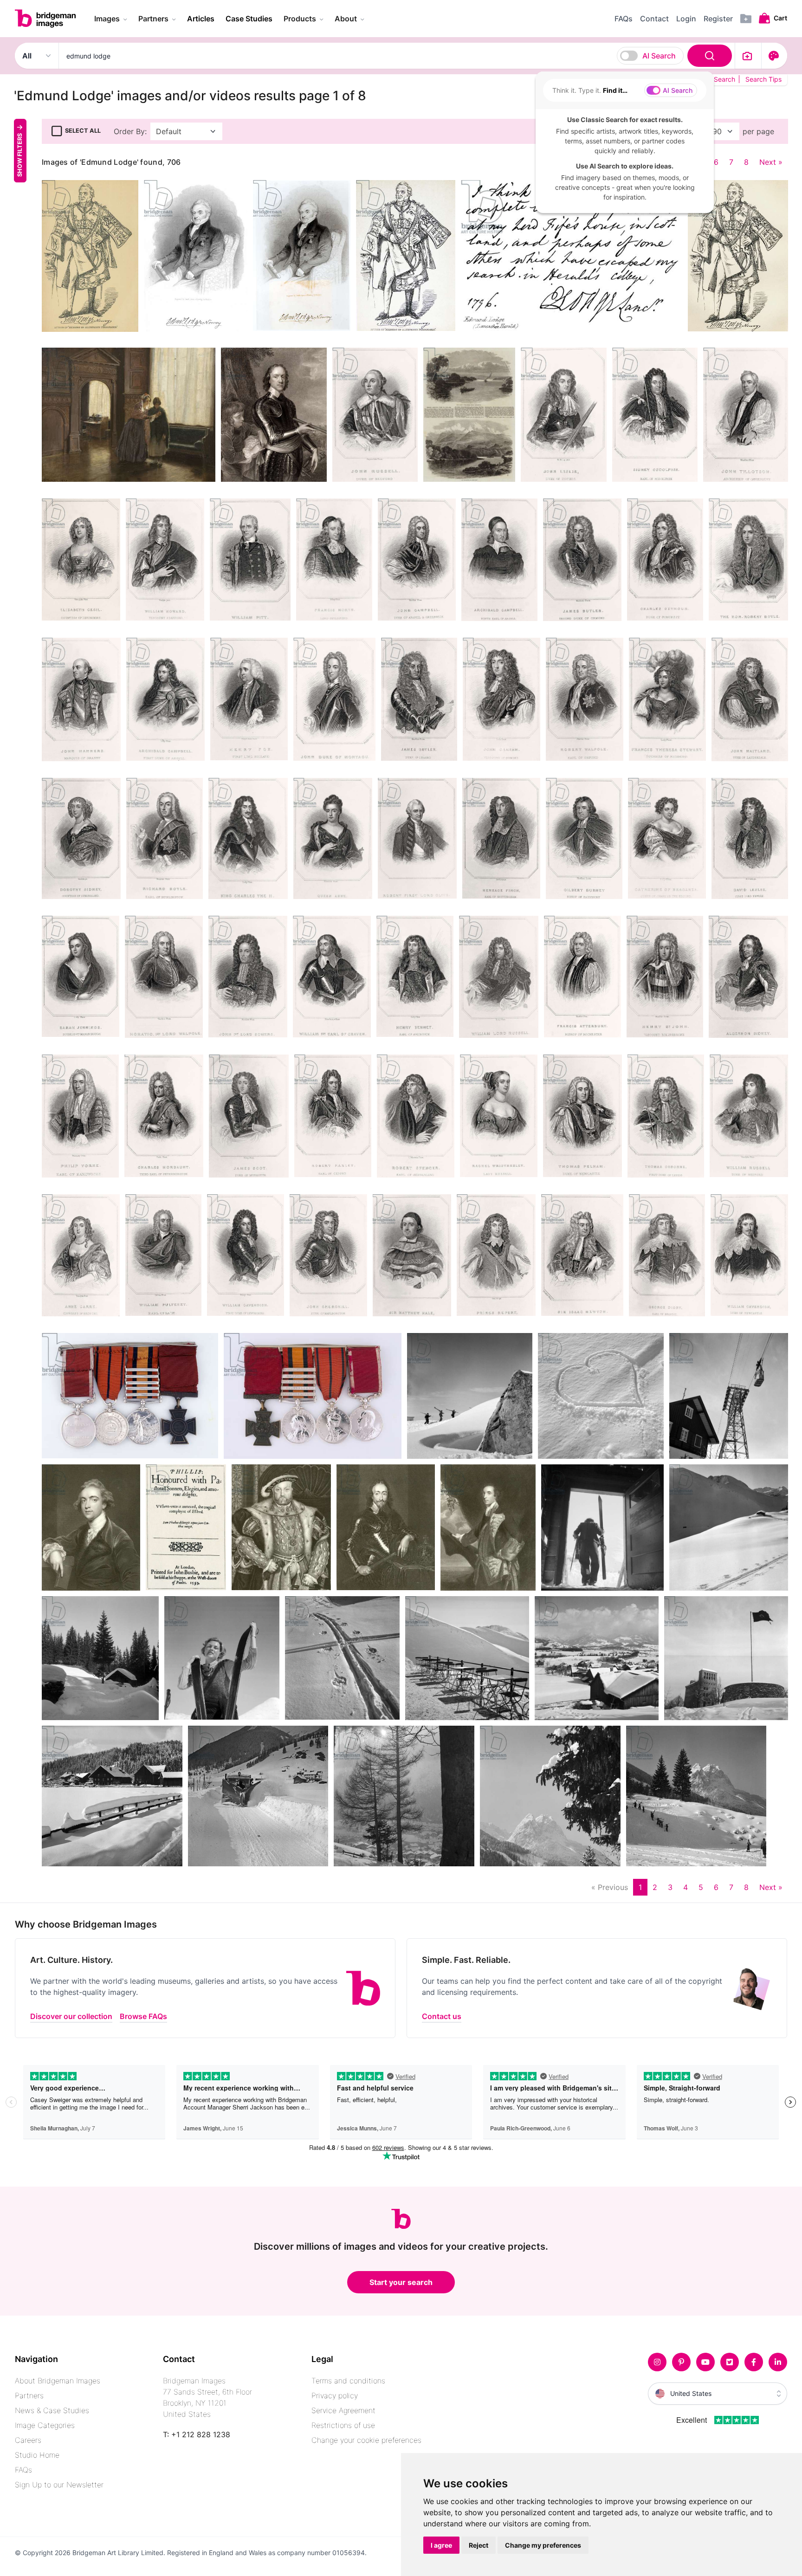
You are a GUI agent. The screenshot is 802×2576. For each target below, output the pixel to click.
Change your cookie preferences (366, 2440)
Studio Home (37, 2455)
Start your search (401, 2282)
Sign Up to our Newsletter (59, 2485)
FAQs (23, 2470)
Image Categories (45, 2425)
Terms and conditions (348, 2381)
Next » (771, 162)
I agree (441, 2545)
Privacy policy (335, 2395)
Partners (29, 2395)
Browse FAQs (143, 2016)
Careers (28, 2440)
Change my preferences (543, 2545)
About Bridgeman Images (58, 2381)
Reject (479, 2545)
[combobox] (397, 56)
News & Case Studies (52, 2410)
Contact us (442, 2016)
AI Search (659, 56)
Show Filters (20, 155)
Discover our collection (71, 2016)
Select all (83, 131)
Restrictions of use (343, 2425)
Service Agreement (343, 2410)
